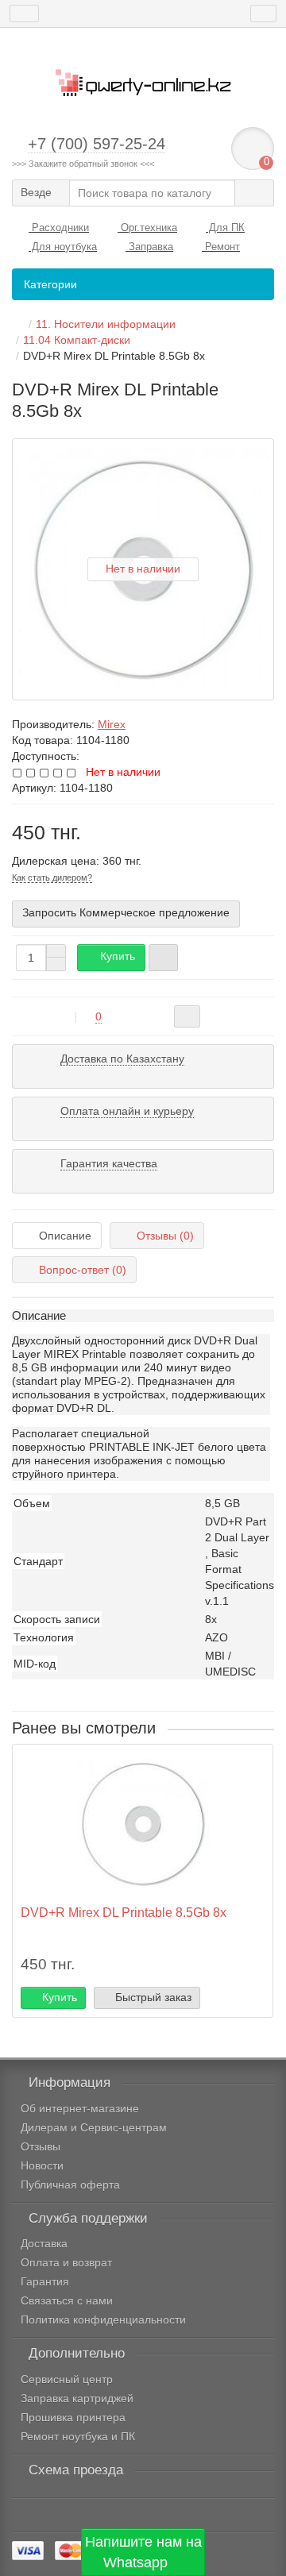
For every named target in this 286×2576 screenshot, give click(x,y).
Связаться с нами (67, 2300)
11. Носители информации (106, 324)
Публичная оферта (70, 2185)
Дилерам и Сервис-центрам (94, 2127)
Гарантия (45, 2281)
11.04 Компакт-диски (77, 340)
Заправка (149, 247)
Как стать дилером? (52, 877)
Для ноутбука (63, 247)
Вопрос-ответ (83, 1270)
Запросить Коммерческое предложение (126, 912)
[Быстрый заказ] (163, 958)
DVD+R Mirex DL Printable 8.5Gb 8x (124, 1912)
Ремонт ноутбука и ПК (78, 2436)
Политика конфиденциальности (103, 2320)
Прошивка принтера (73, 2417)
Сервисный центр (67, 2379)
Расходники (59, 228)
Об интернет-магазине (80, 2108)
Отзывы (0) (165, 1236)
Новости (42, 2165)
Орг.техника (147, 228)
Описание (65, 1236)
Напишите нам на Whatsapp (143, 2552)
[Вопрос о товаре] (187, 1016)
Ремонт (221, 247)
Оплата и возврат (66, 2262)
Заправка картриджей (77, 2398)
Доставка (44, 2243)
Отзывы (41, 2146)
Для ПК (225, 228)
